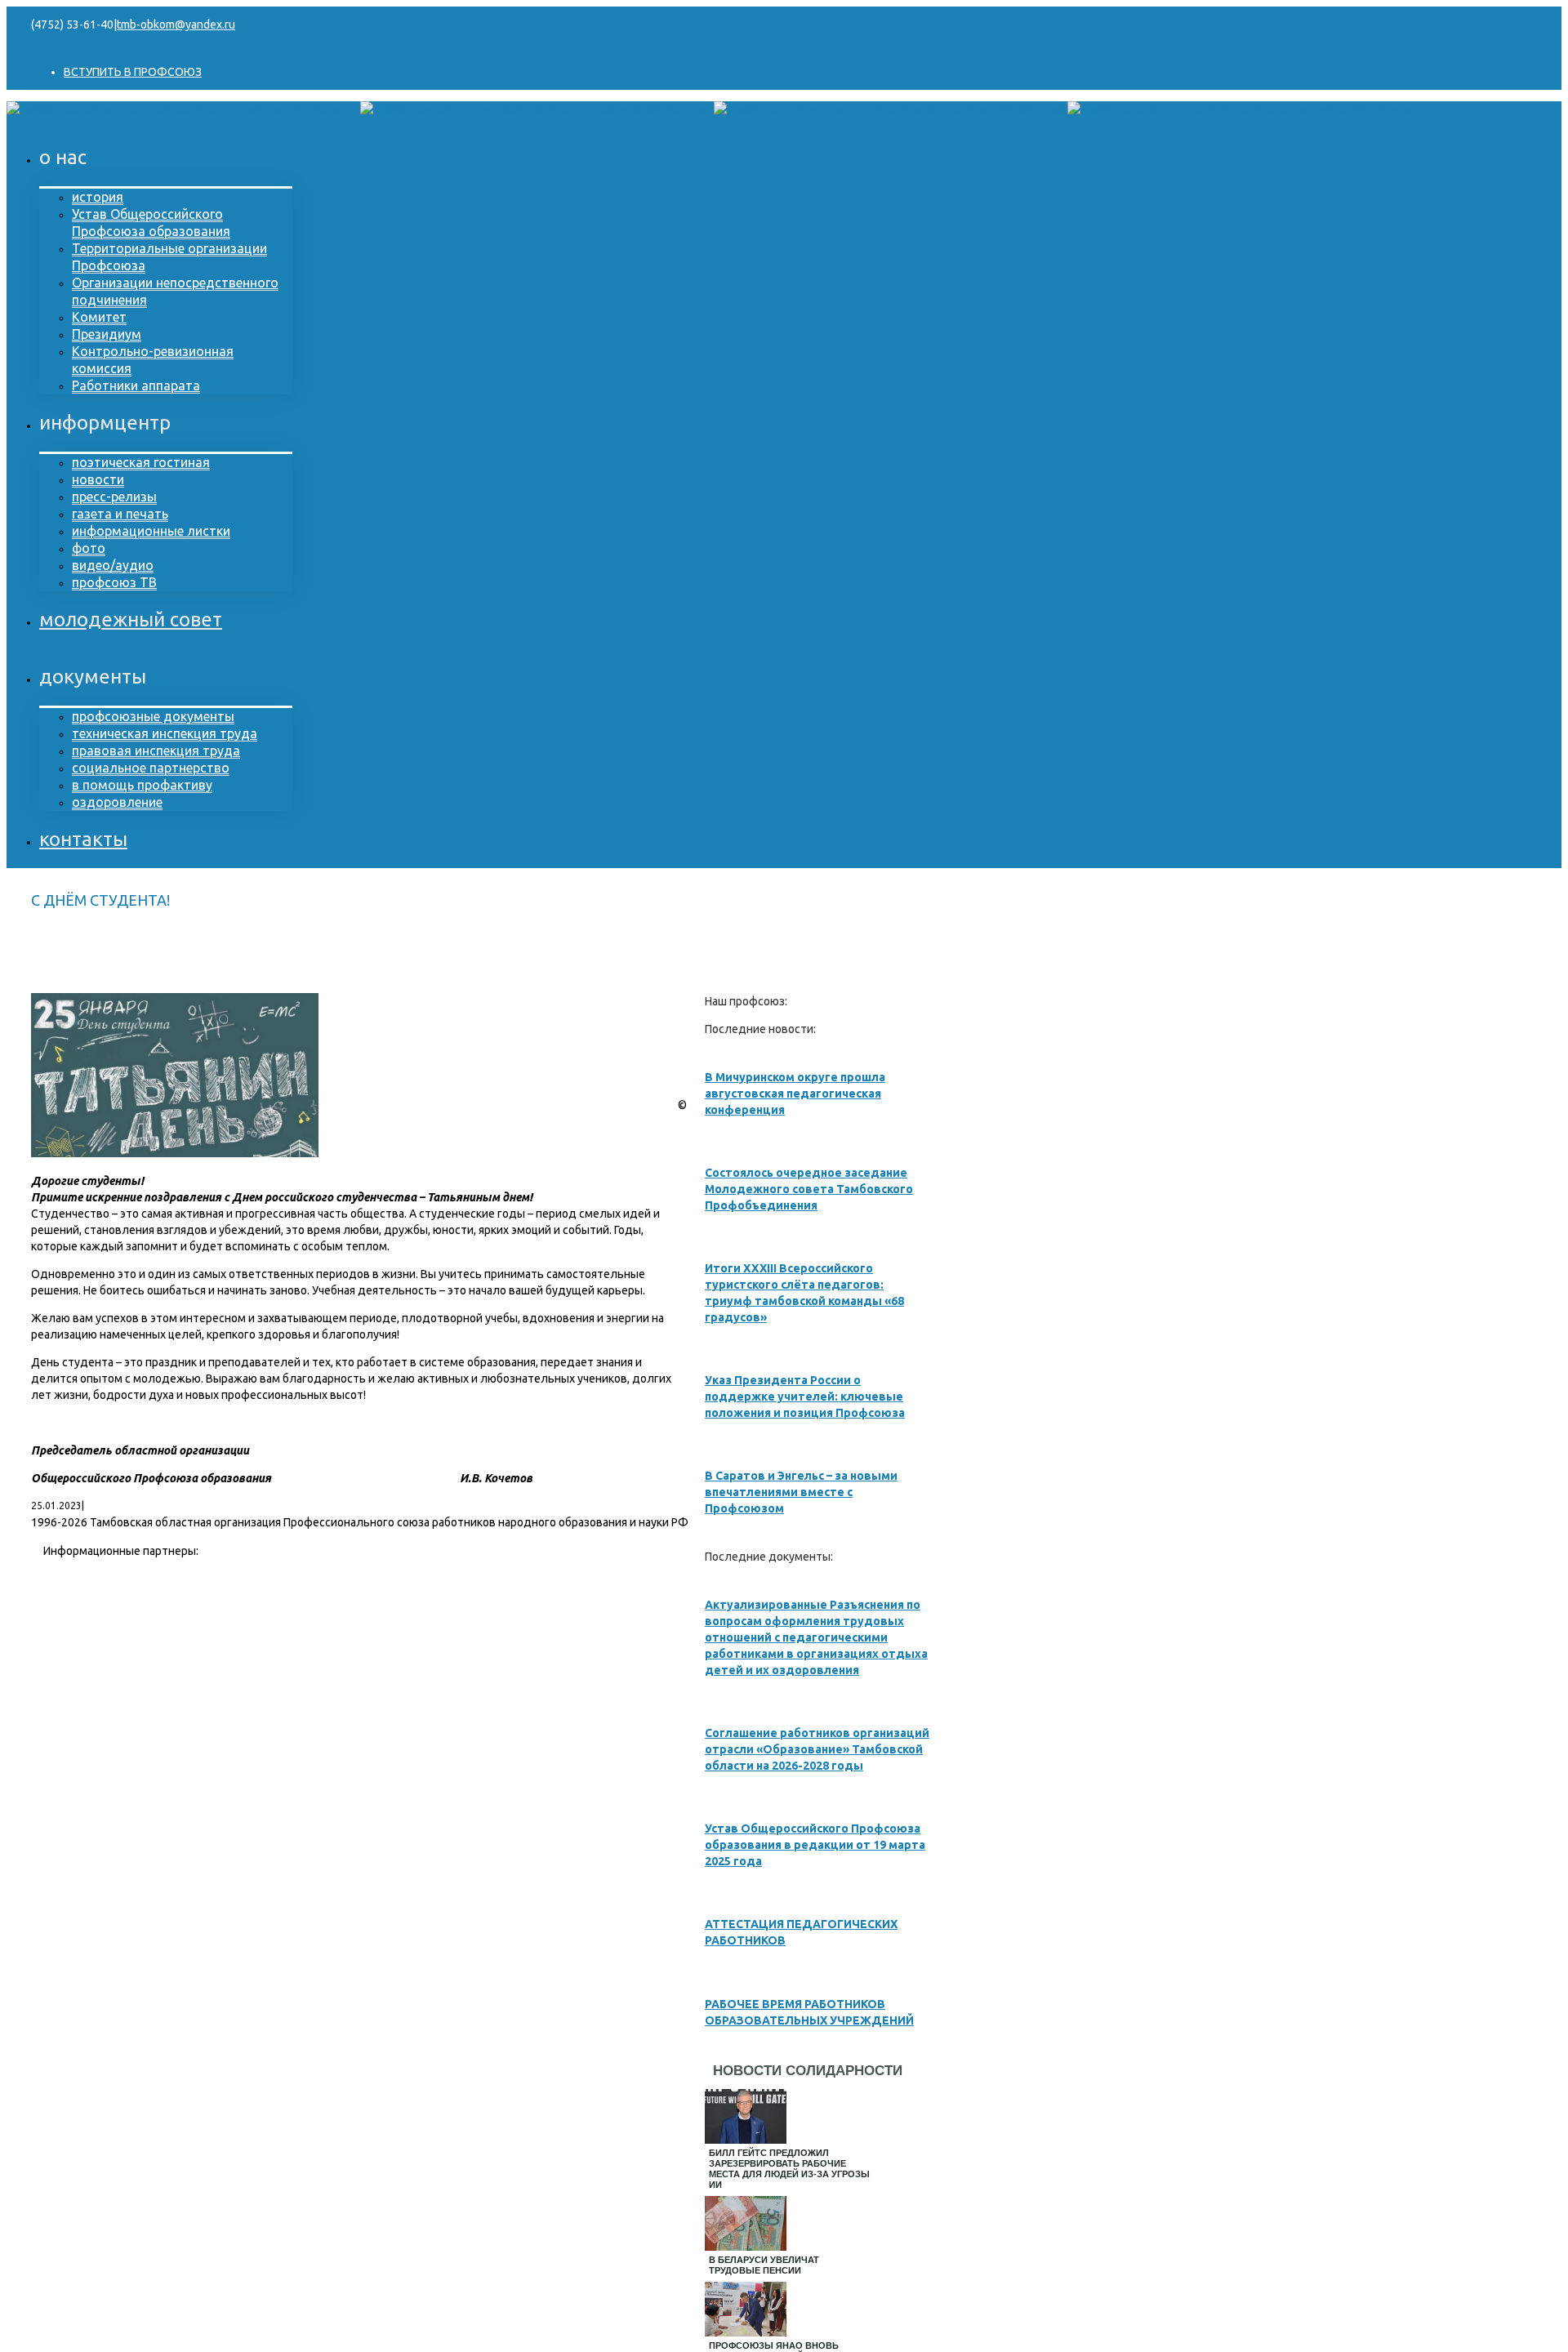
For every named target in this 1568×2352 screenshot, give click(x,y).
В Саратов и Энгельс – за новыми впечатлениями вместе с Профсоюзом (801, 1492)
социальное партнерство (151, 768)
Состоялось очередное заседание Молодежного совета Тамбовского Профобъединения (809, 1189)
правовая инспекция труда (156, 751)
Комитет (99, 317)
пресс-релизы (114, 497)
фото (89, 548)
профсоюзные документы (153, 716)
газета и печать (120, 514)
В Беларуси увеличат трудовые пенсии (764, 2265)
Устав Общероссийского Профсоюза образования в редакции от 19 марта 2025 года (815, 1845)
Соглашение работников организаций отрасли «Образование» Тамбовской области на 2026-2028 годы (817, 1749)
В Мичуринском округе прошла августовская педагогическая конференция (795, 1094)
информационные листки (151, 531)
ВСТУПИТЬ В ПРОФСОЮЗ (133, 72)
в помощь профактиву (142, 785)
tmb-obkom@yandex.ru (176, 24)
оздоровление (117, 802)
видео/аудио (113, 565)
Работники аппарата (136, 385)
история (98, 197)
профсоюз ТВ (114, 582)
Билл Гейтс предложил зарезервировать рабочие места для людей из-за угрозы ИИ (789, 2169)
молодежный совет (131, 619)
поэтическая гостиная (141, 462)
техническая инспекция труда (165, 733)
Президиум (107, 334)
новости (98, 479)
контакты (83, 839)
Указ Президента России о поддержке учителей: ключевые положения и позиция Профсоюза (805, 1396)
